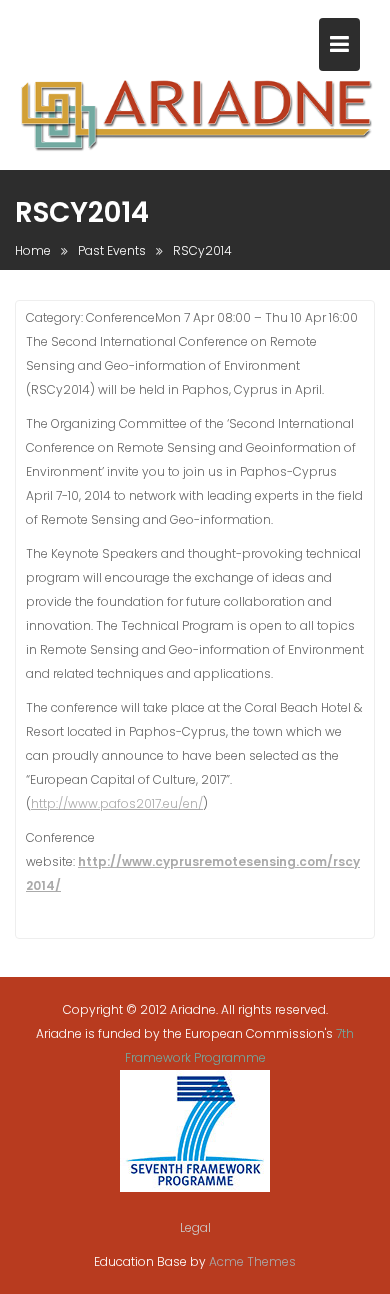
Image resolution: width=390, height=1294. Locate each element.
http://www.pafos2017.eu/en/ (117, 803)
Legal (195, 1227)
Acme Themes (252, 1261)
